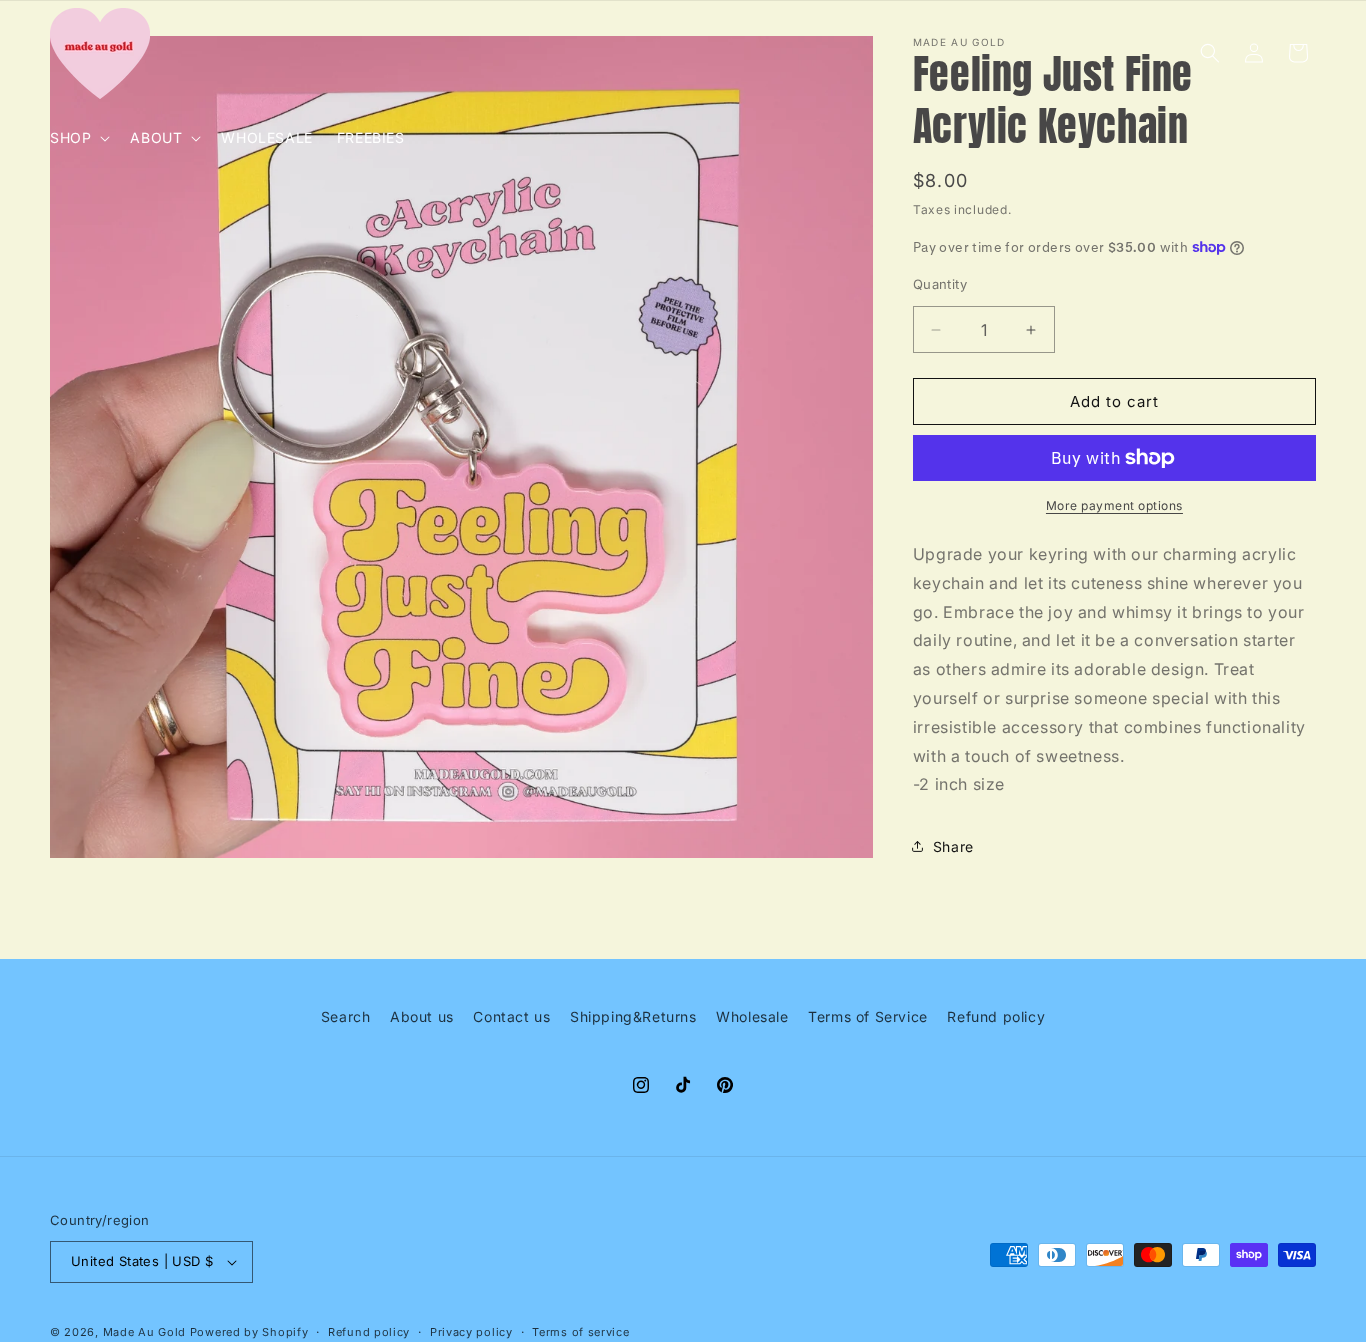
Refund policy (996, 1016)
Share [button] (953, 846)
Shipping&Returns (633, 1016)
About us (422, 1016)
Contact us (511, 1016)
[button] (78, 138)
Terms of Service (868, 1016)
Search (346, 1016)
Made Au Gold (144, 1332)
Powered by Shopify (249, 1332)
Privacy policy (471, 1332)
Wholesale (752, 1016)
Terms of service (580, 1332)
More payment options (1114, 505)
